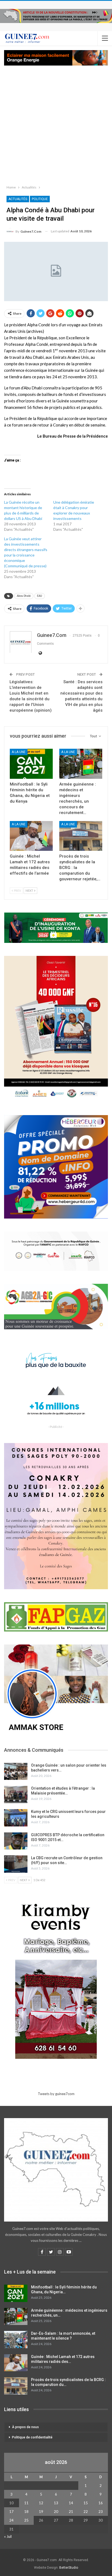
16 (101, 2503)
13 (56, 2503)
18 (26, 2512)
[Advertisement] (56, 124)
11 (26, 2503)
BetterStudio (69, 2568)
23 (101, 2512)
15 (86, 2503)
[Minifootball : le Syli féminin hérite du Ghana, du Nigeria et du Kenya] (31, 764)
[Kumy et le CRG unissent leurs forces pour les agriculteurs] (16, 1818)
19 (41, 2512)
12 (41, 2503)
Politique (40, 199)
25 (26, 2520)
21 (71, 2512)
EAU (40, 596)
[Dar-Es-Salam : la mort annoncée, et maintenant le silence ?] (16, 2340)
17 (11, 2512)
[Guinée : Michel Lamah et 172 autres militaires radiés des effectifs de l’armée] (31, 836)
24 (11, 2520)
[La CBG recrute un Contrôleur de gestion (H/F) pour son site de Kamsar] (16, 1864)
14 (71, 2503)
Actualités (18, 199)
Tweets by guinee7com (56, 2094)
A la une (19, 752)
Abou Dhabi (24, 596)
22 (86, 2512)
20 (56, 2512)
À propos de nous (25, 2427)
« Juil (8, 2536)
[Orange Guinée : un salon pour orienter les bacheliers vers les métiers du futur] (16, 1771)
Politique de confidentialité (32, 2437)
